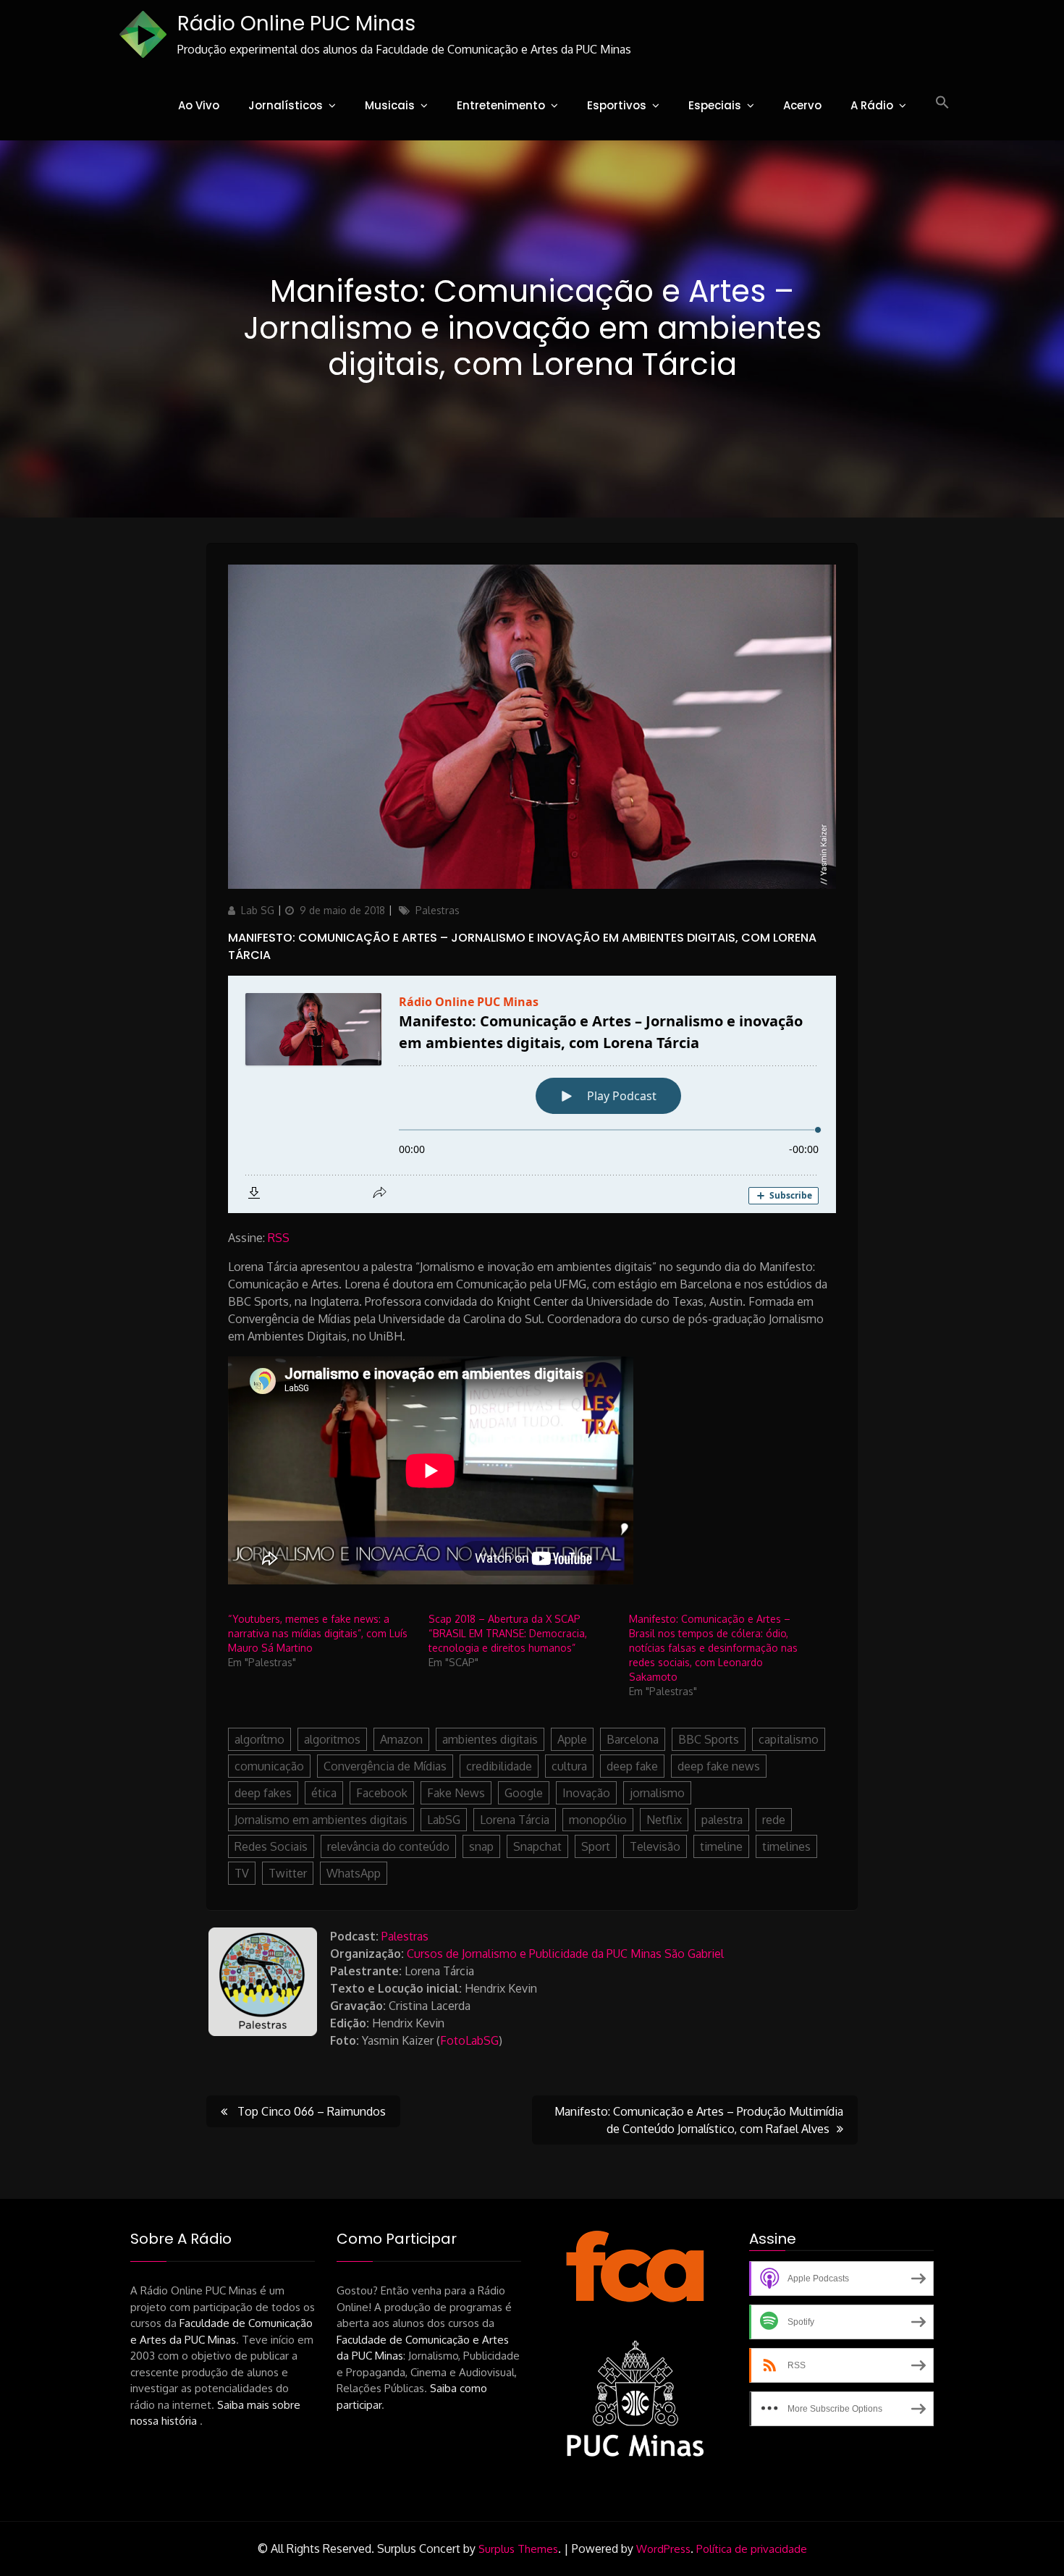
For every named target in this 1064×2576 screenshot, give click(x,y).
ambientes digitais (490, 1739)
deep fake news (719, 1766)
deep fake (632, 1766)
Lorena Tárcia (515, 1820)
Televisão (655, 1846)
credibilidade (499, 1766)
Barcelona (633, 1739)
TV (242, 1873)
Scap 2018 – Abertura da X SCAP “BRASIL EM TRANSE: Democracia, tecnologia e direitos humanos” (508, 1633)
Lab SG (258, 910)
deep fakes (263, 1793)
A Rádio (872, 105)
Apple (572, 1739)
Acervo (802, 105)
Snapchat (537, 1846)
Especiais (715, 105)
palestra (722, 1820)
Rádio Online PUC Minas (296, 24)
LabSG (444, 1820)
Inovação (586, 1793)
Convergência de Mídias (385, 1766)
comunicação (269, 1766)
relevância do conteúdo (388, 1846)
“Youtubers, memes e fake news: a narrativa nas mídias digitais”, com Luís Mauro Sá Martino (318, 1633)
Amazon (401, 1739)
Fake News (456, 1793)
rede (774, 1820)
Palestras (438, 910)
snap (481, 1846)
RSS (279, 1238)
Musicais (390, 105)
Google (524, 1793)
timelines (786, 1846)
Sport (596, 1846)
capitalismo (789, 1739)
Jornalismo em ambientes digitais (321, 1820)
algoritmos (332, 1739)
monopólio (598, 1820)
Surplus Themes (518, 2549)
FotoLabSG (469, 2040)
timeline (721, 1846)
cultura (569, 1766)
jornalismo (657, 1793)
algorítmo (259, 1739)
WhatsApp (354, 1873)
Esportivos (617, 105)
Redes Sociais (271, 1846)
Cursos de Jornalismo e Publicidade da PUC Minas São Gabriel (565, 1954)
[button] (942, 103)
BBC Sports (709, 1739)
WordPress (663, 2549)
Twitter (288, 1873)
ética (324, 1793)
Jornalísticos (286, 105)
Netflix (664, 1820)
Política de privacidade (752, 2549)
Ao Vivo (199, 105)
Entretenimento (501, 105)
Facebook (382, 1793)
